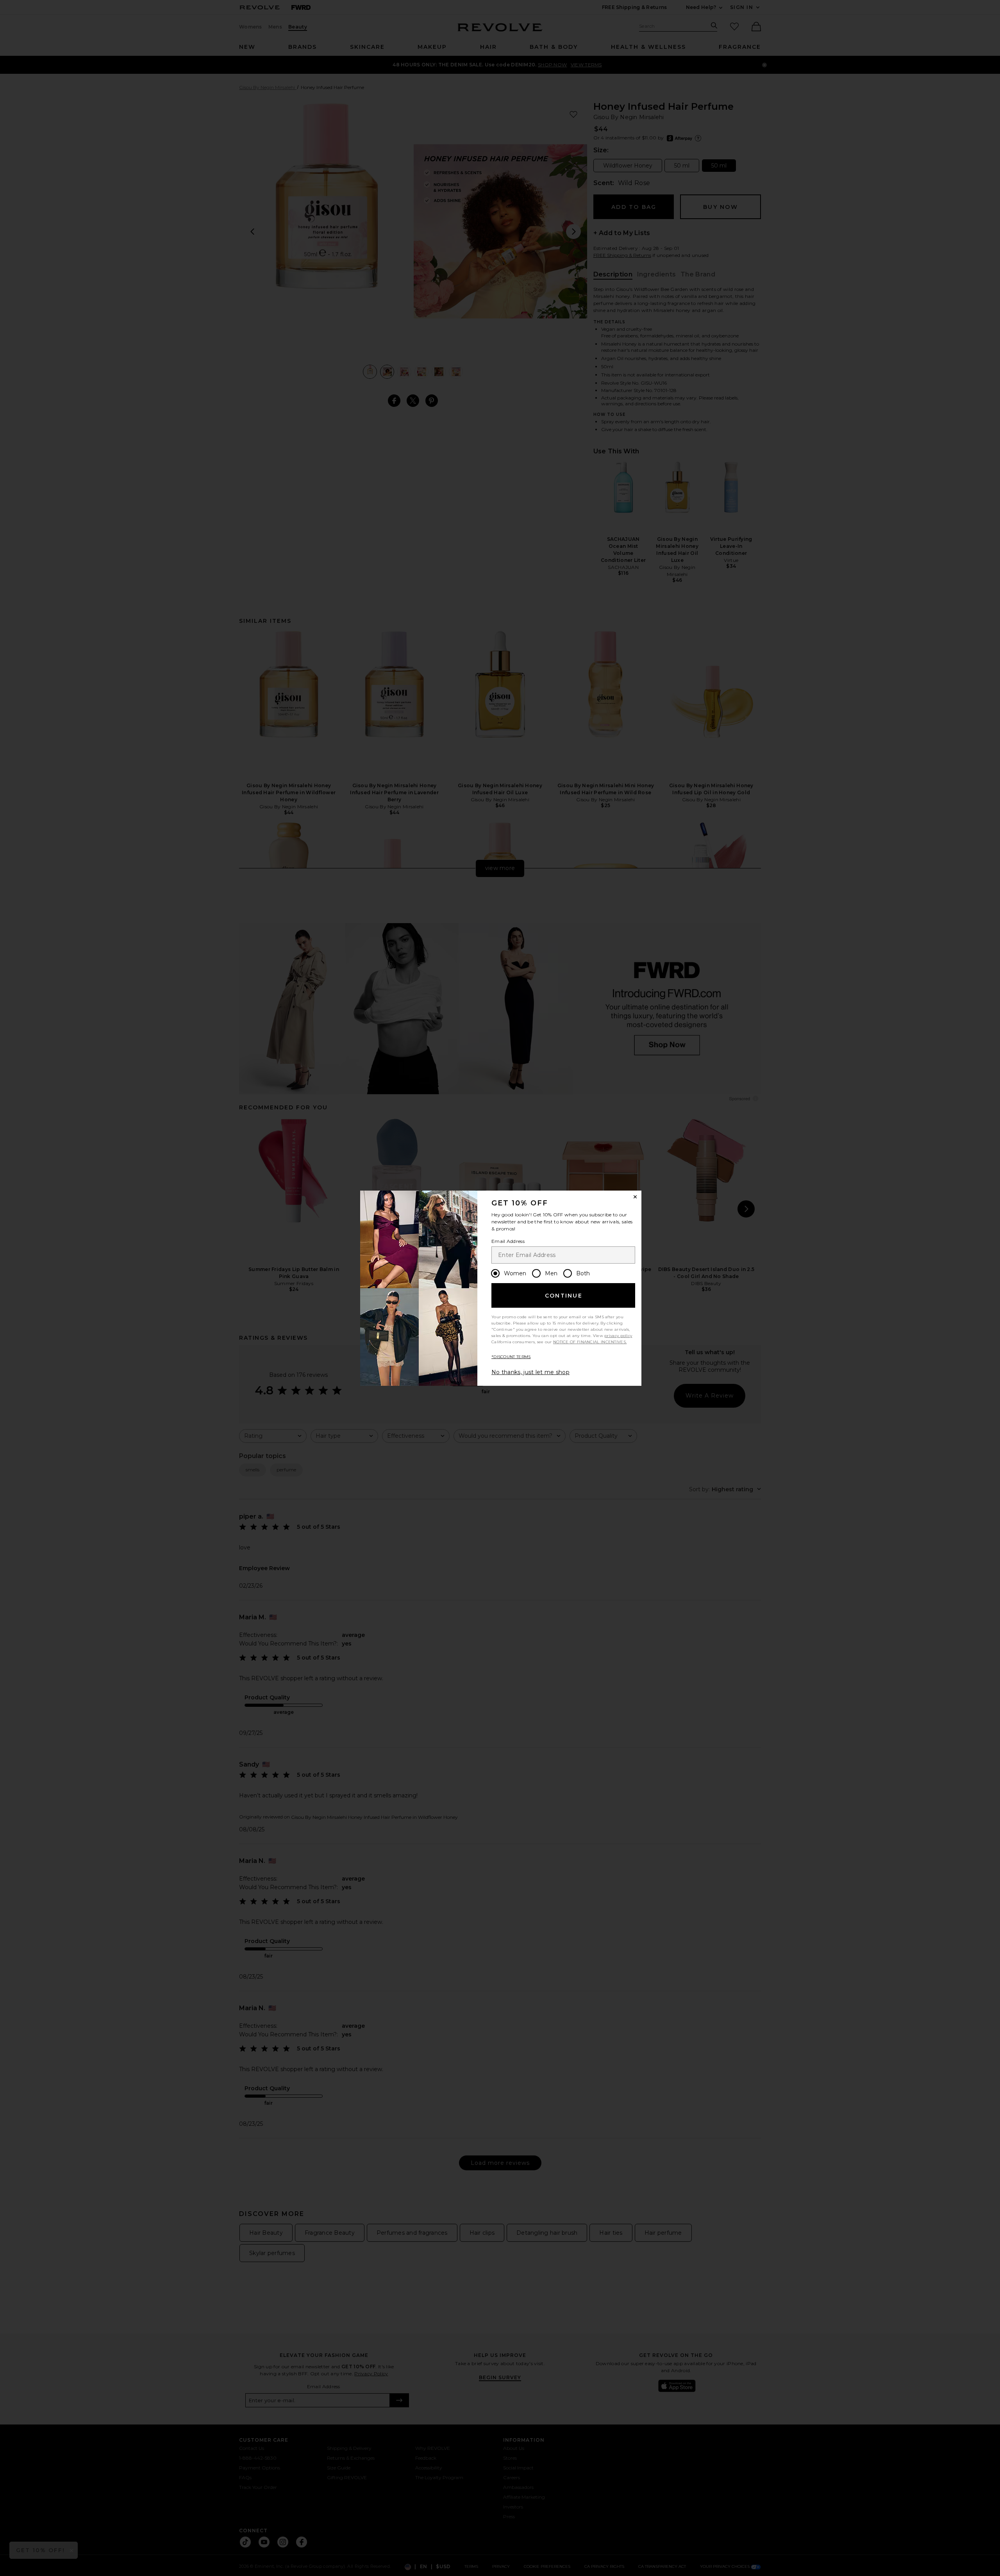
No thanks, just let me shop (530, 1372)
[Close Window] (635, 1197)
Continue (564, 1296)
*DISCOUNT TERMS (511, 1357)
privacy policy (618, 1336)
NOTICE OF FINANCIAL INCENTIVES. (590, 1342)
